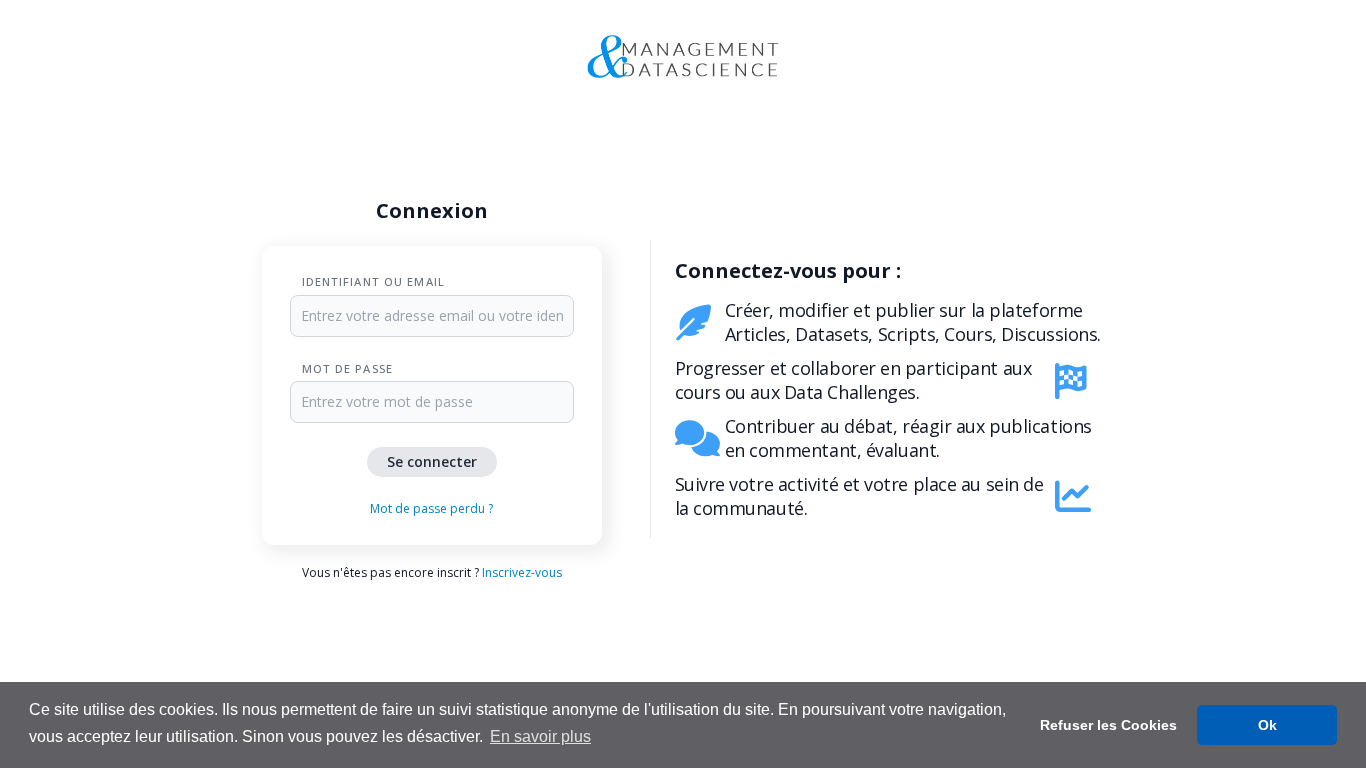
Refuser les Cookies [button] (1108, 725)
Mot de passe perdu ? (431, 508)
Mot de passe (347, 368)
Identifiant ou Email (373, 281)
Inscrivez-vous (522, 572)
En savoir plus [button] (540, 736)
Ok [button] (1267, 725)
